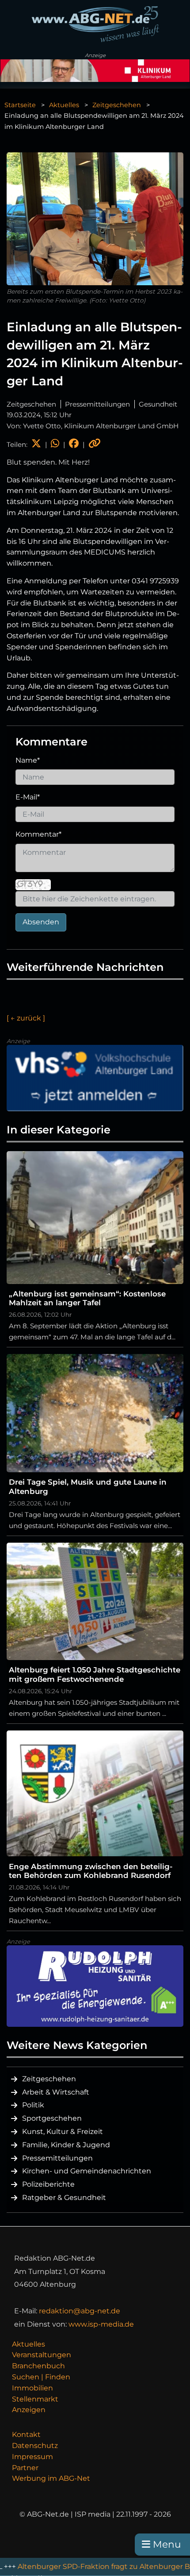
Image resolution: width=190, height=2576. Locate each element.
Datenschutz (35, 2446)
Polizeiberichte (48, 2184)
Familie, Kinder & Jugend (66, 2145)
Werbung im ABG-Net (51, 2478)
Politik (33, 2105)
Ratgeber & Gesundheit (64, 2198)
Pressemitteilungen (57, 2158)
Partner (25, 2468)
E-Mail (28, 797)
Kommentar (38, 834)
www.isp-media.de (101, 2324)
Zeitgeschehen (117, 105)
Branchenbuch (38, 2366)
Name (28, 760)
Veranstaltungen (42, 2355)
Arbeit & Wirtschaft (56, 2092)
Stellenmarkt (35, 2399)
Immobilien (32, 2388)
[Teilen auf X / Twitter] (36, 444)
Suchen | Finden (41, 2377)
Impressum (32, 2457)
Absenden (41, 922)
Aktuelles (64, 105)
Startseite (20, 105)
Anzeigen (29, 2410)
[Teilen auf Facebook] (74, 444)
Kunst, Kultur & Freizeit (63, 2132)
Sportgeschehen (52, 2118)
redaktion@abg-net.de (80, 2311)
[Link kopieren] (95, 444)
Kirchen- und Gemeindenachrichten (87, 2171)
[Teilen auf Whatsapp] (55, 444)
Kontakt (26, 2434)
